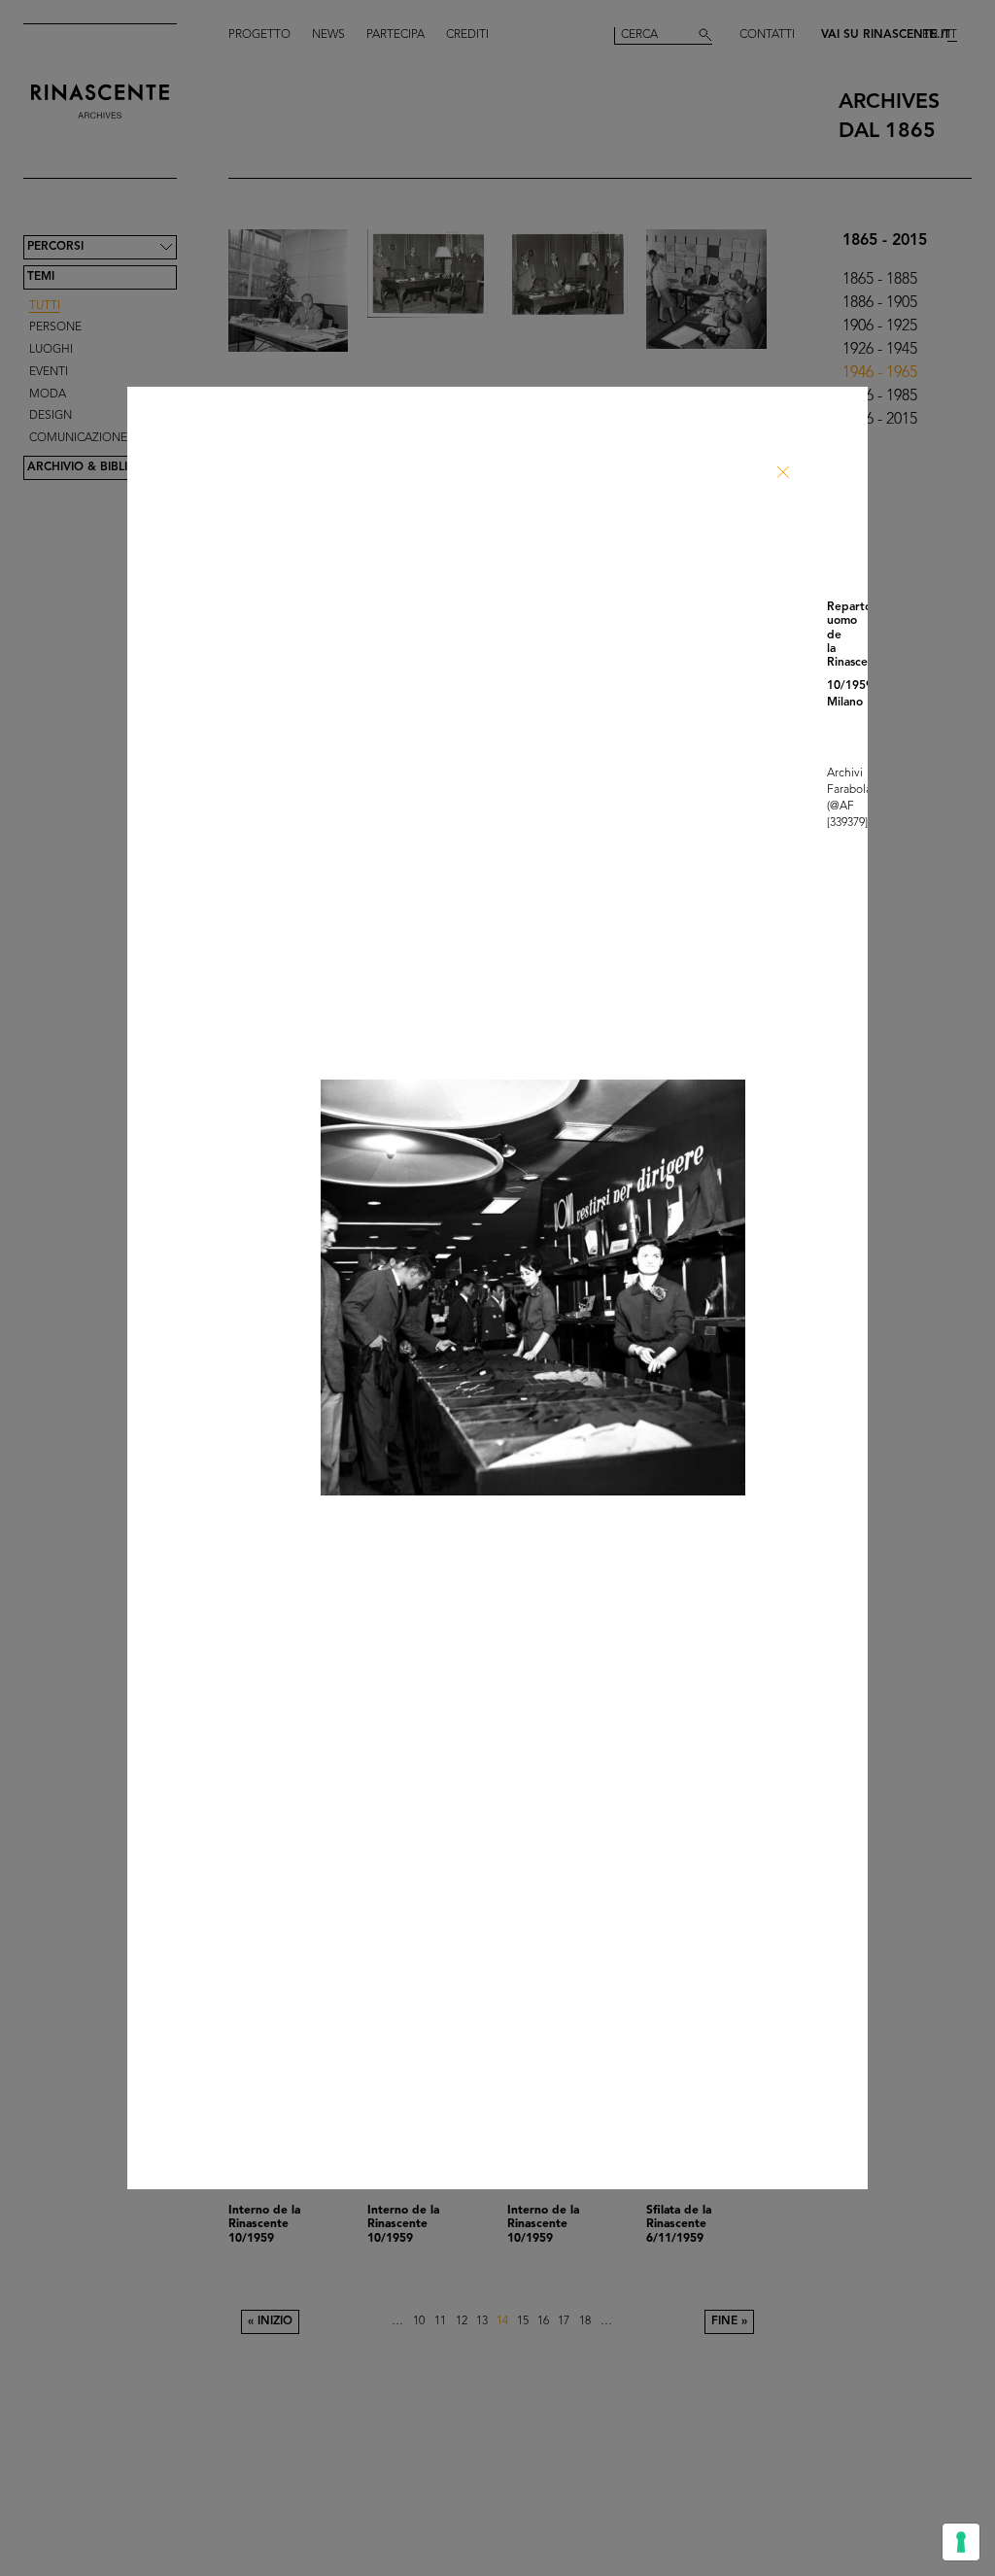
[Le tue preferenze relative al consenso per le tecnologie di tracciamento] (961, 2542)
